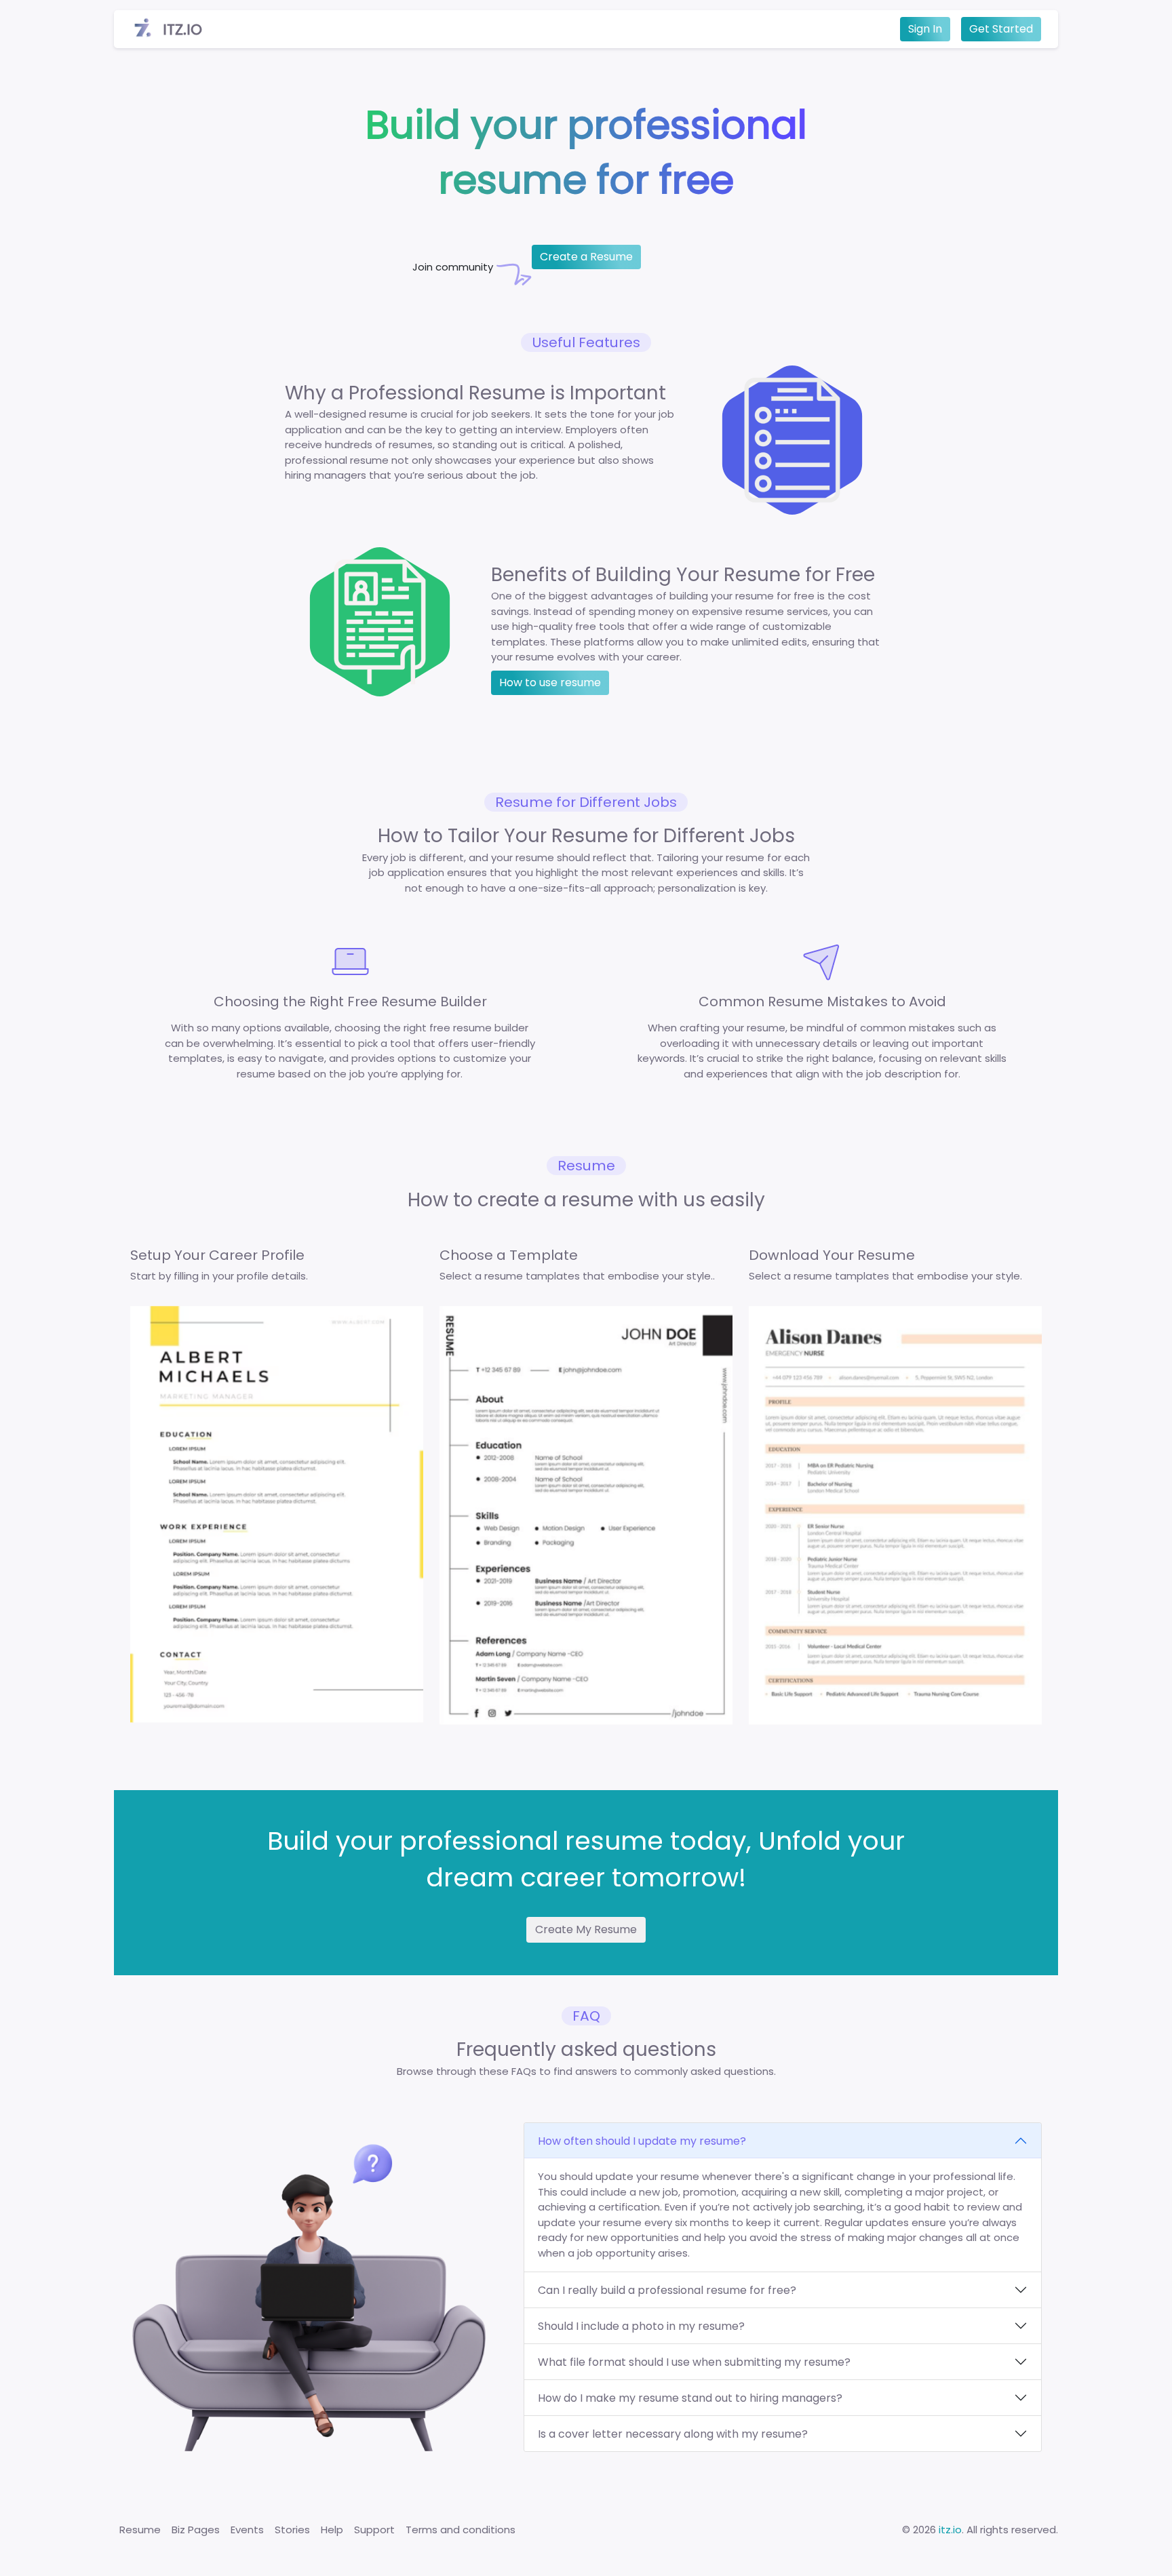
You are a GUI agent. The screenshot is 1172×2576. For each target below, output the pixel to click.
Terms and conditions (461, 2530)
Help (332, 2530)
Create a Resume (586, 257)
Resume (140, 2530)
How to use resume (550, 682)
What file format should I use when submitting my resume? (694, 2362)
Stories (292, 2530)
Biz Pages (196, 2530)
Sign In (925, 29)
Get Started (1001, 29)
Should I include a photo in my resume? (641, 2326)
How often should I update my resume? (642, 2141)
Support (374, 2530)
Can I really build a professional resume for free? (667, 2290)
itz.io (950, 2530)
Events (247, 2530)
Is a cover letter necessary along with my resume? (673, 2434)
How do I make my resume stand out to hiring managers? (690, 2398)
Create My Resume (586, 1929)
